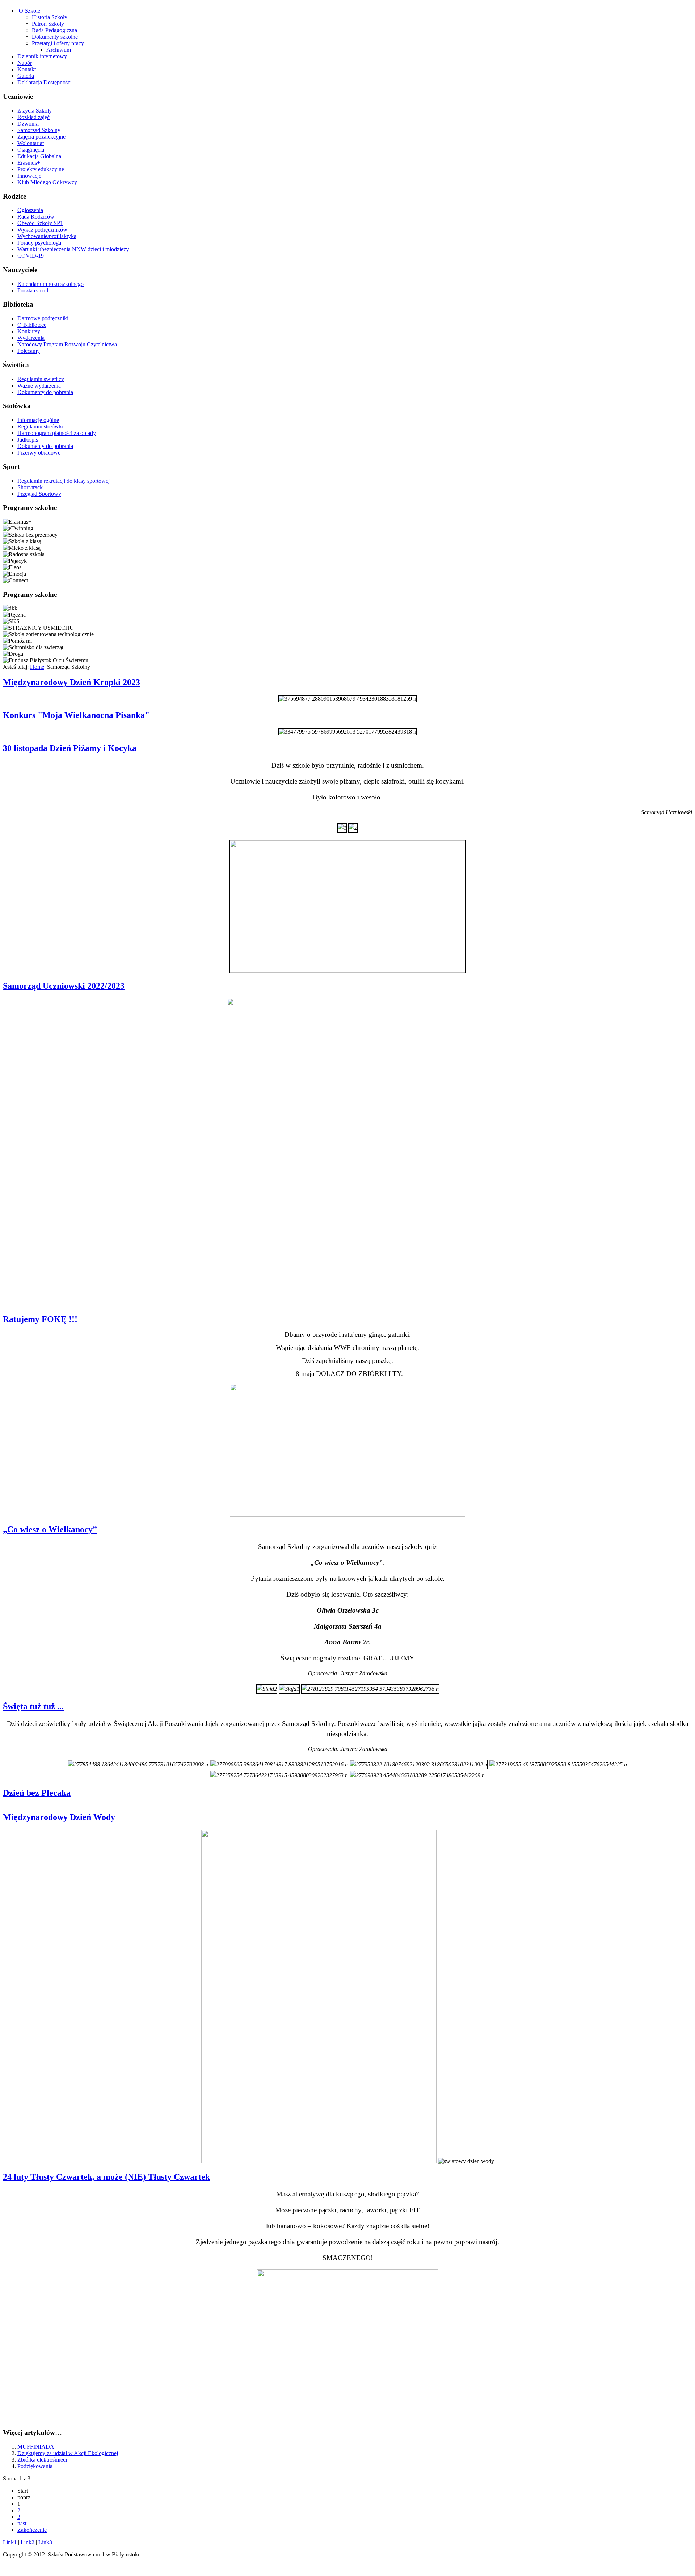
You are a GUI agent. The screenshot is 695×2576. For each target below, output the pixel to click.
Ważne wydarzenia (39, 386)
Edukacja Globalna (39, 156)
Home (37, 667)
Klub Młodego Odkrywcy (47, 182)
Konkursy (29, 331)
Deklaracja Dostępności (45, 82)
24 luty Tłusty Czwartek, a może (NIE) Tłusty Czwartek (106, 2177)
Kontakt (27, 69)
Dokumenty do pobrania (45, 392)
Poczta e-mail (33, 290)
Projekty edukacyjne (41, 169)
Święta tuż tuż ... (33, 1706)
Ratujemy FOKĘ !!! (40, 1319)
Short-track (30, 487)
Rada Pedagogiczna (54, 30)
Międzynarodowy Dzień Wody (59, 1817)
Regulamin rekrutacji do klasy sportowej (64, 481)
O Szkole (30, 11)
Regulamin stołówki (40, 426)
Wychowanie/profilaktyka (47, 236)
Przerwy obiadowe (39, 453)
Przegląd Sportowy (39, 494)
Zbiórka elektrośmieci (42, 2460)
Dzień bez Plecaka (37, 1793)
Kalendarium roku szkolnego (50, 284)
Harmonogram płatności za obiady (57, 433)
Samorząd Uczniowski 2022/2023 (64, 986)
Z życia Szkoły (35, 111)
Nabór (25, 63)
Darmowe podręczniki (43, 318)
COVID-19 (31, 256)
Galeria (26, 76)
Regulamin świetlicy (41, 379)
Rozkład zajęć (33, 117)
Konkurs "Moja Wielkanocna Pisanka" (76, 715)
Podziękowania (35, 2466)
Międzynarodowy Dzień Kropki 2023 (71, 682)
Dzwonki (28, 124)
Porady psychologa (39, 243)
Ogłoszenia (30, 210)
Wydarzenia (31, 338)
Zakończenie (32, 2530)
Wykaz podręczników (42, 230)
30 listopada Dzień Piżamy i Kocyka (70, 748)
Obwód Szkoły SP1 (40, 223)
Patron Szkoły (48, 24)
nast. (23, 2523)
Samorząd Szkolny (39, 130)
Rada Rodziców (36, 217)
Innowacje (29, 176)
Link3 (45, 2542)
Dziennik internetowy (42, 56)
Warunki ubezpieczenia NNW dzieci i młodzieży (73, 249)
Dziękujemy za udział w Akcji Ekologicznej (68, 2453)
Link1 (10, 2542)
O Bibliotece (32, 325)
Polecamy (29, 351)
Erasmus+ (29, 163)
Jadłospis (28, 440)
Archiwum (59, 50)
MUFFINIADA (36, 2447)
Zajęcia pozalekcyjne (41, 137)
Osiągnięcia (31, 150)
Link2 (28, 2542)
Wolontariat (31, 143)
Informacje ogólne (38, 420)
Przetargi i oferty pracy (58, 43)
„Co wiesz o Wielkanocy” (50, 1529)
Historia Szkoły (50, 17)
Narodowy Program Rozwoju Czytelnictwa (67, 344)
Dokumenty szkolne (55, 37)
